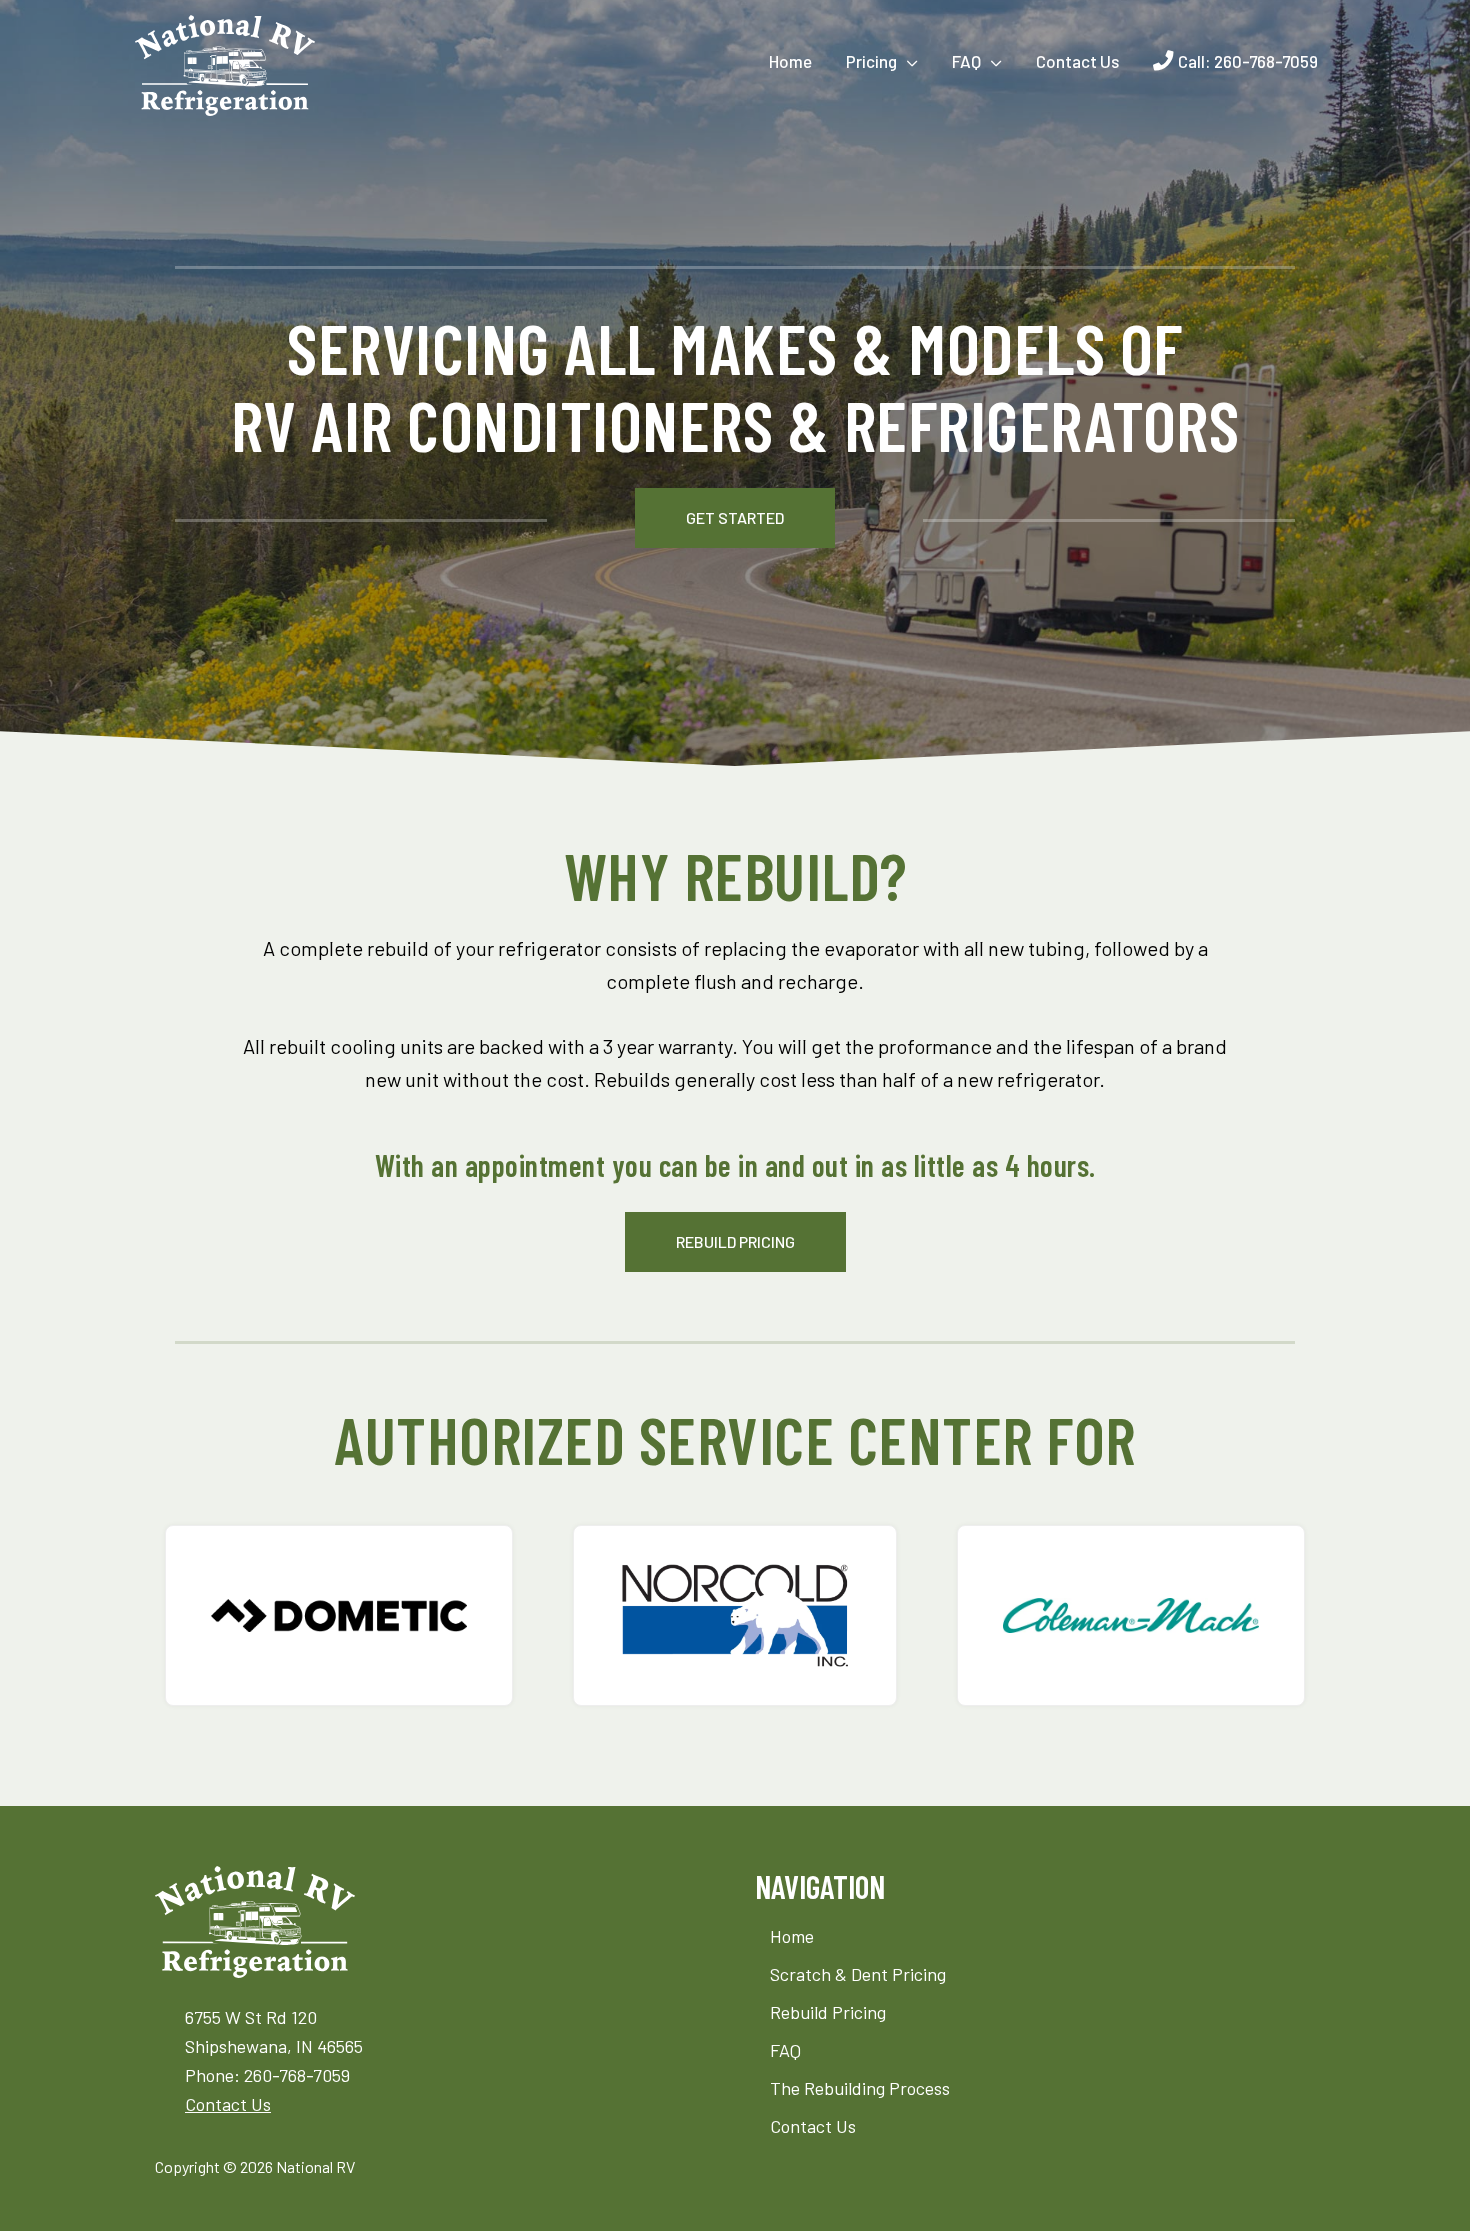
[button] (735, 518)
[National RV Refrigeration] (225, 63)
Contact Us (228, 2104)
